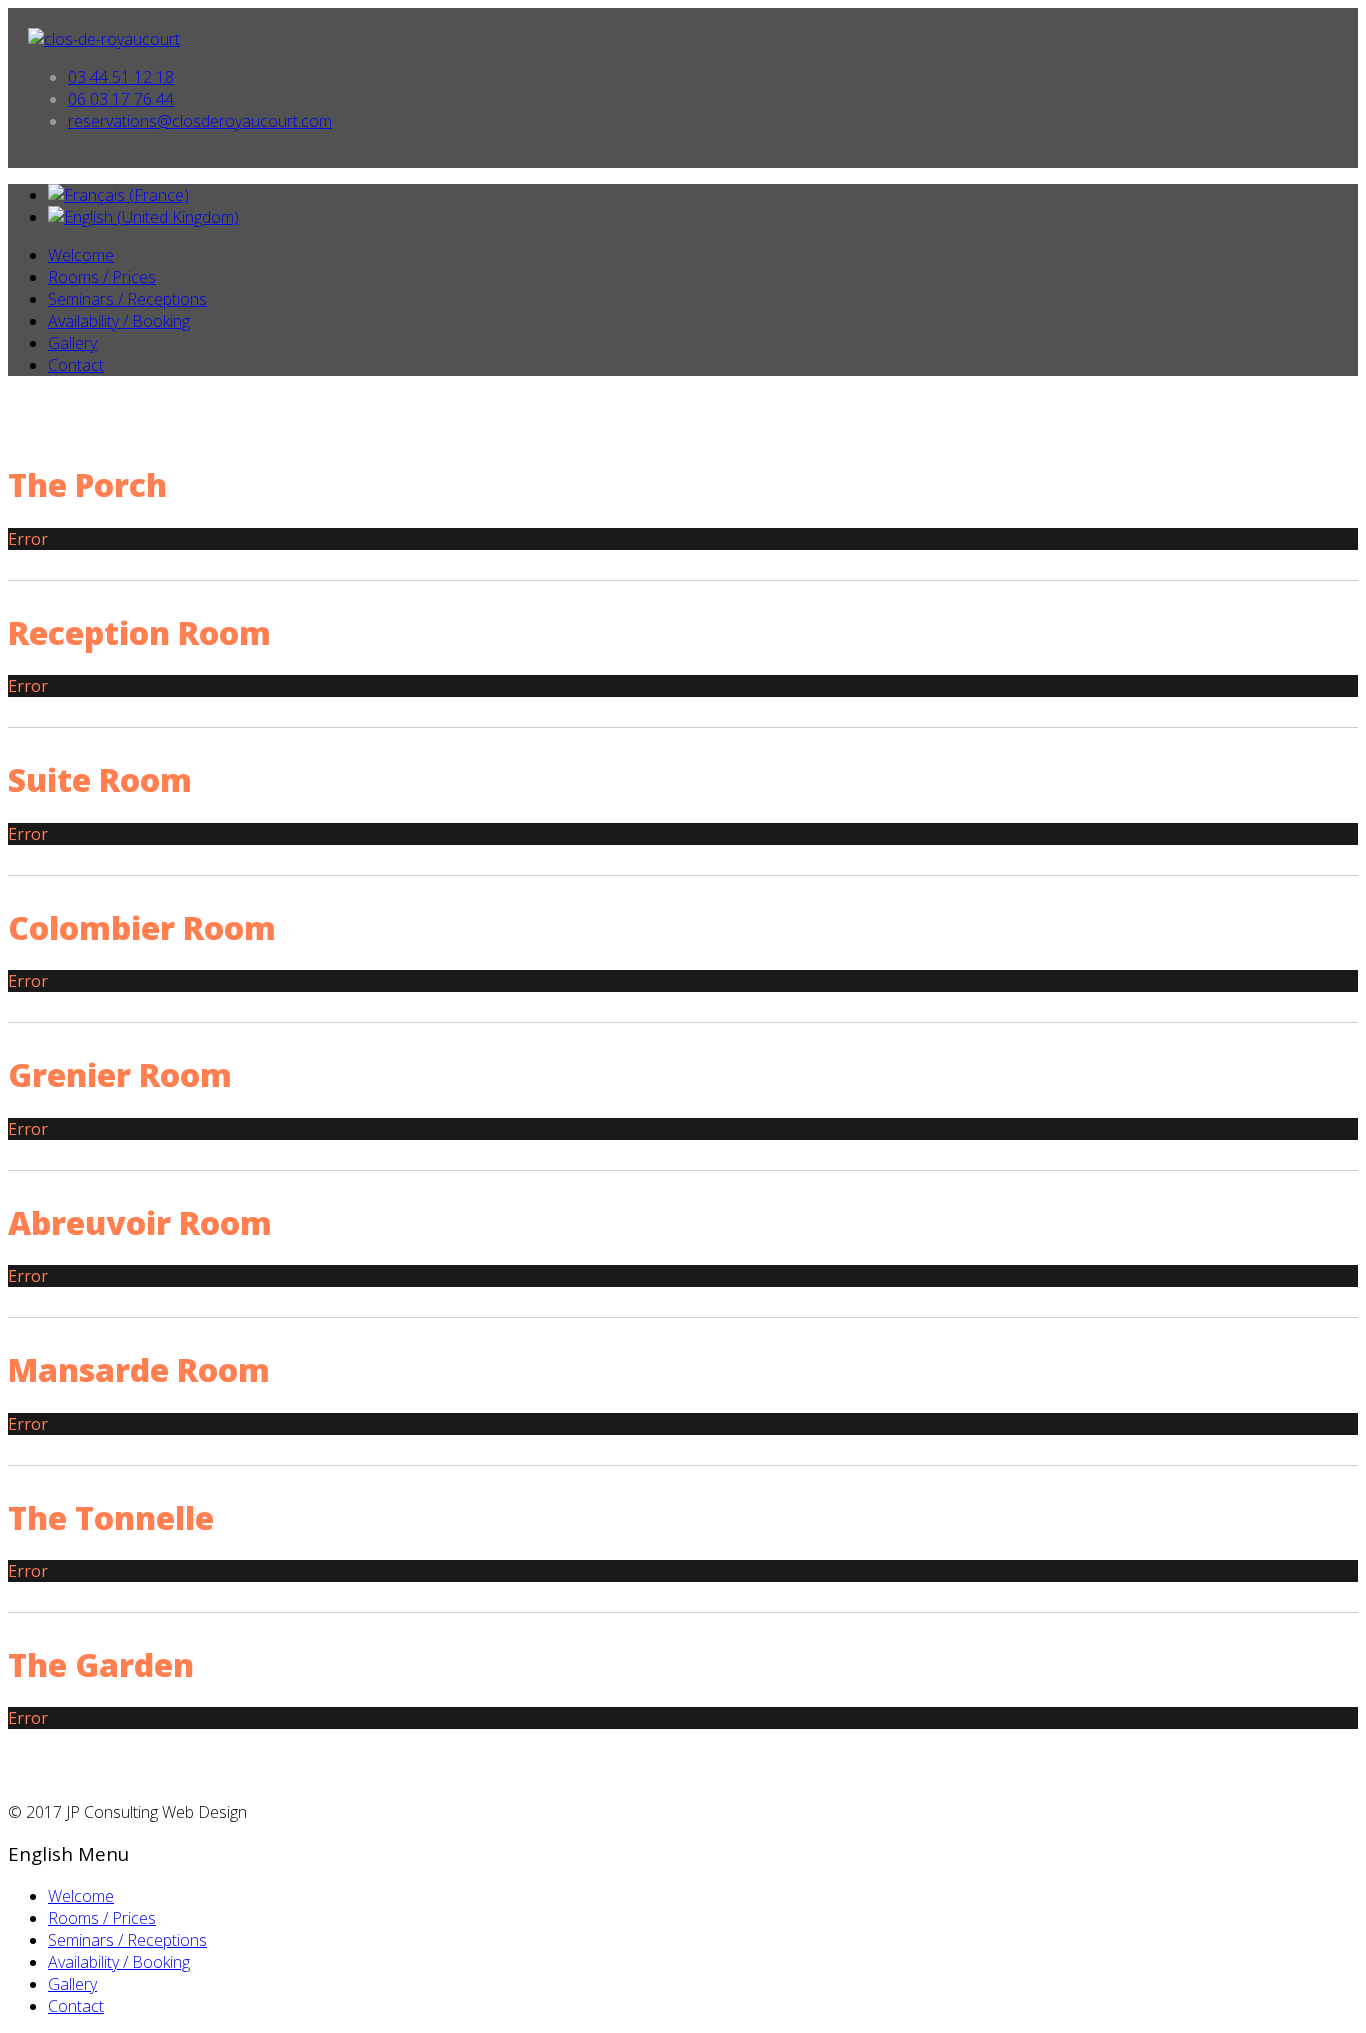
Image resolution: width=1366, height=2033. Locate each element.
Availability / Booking (119, 321)
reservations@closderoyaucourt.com (200, 121)
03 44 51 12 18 (121, 77)
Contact (76, 365)
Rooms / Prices (102, 277)
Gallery (72, 343)
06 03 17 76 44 (121, 99)
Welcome (81, 255)
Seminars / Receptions (127, 299)
